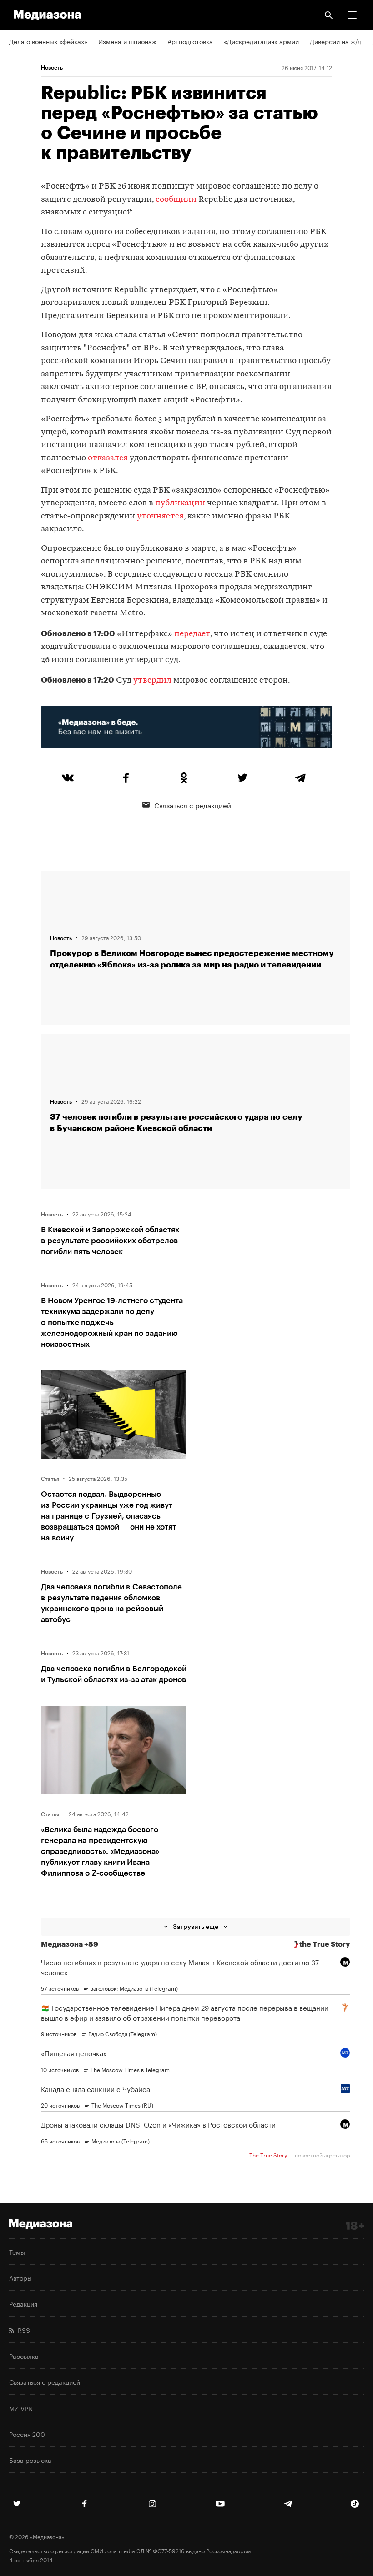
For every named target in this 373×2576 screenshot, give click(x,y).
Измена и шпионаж (127, 41)
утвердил (152, 680)
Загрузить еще (196, 1926)
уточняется (160, 516)
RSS (22, 2330)
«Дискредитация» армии (261, 41)
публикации (180, 503)
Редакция (23, 2303)
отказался (108, 458)
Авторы (20, 2277)
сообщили (176, 200)
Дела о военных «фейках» (48, 41)
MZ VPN (21, 2408)
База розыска (30, 2460)
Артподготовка (190, 41)
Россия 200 (27, 2434)
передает (192, 634)
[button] (352, 15)
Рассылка (24, 2356)
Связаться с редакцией (193, 805)
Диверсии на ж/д (335, 41)
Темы (17, 2252)
